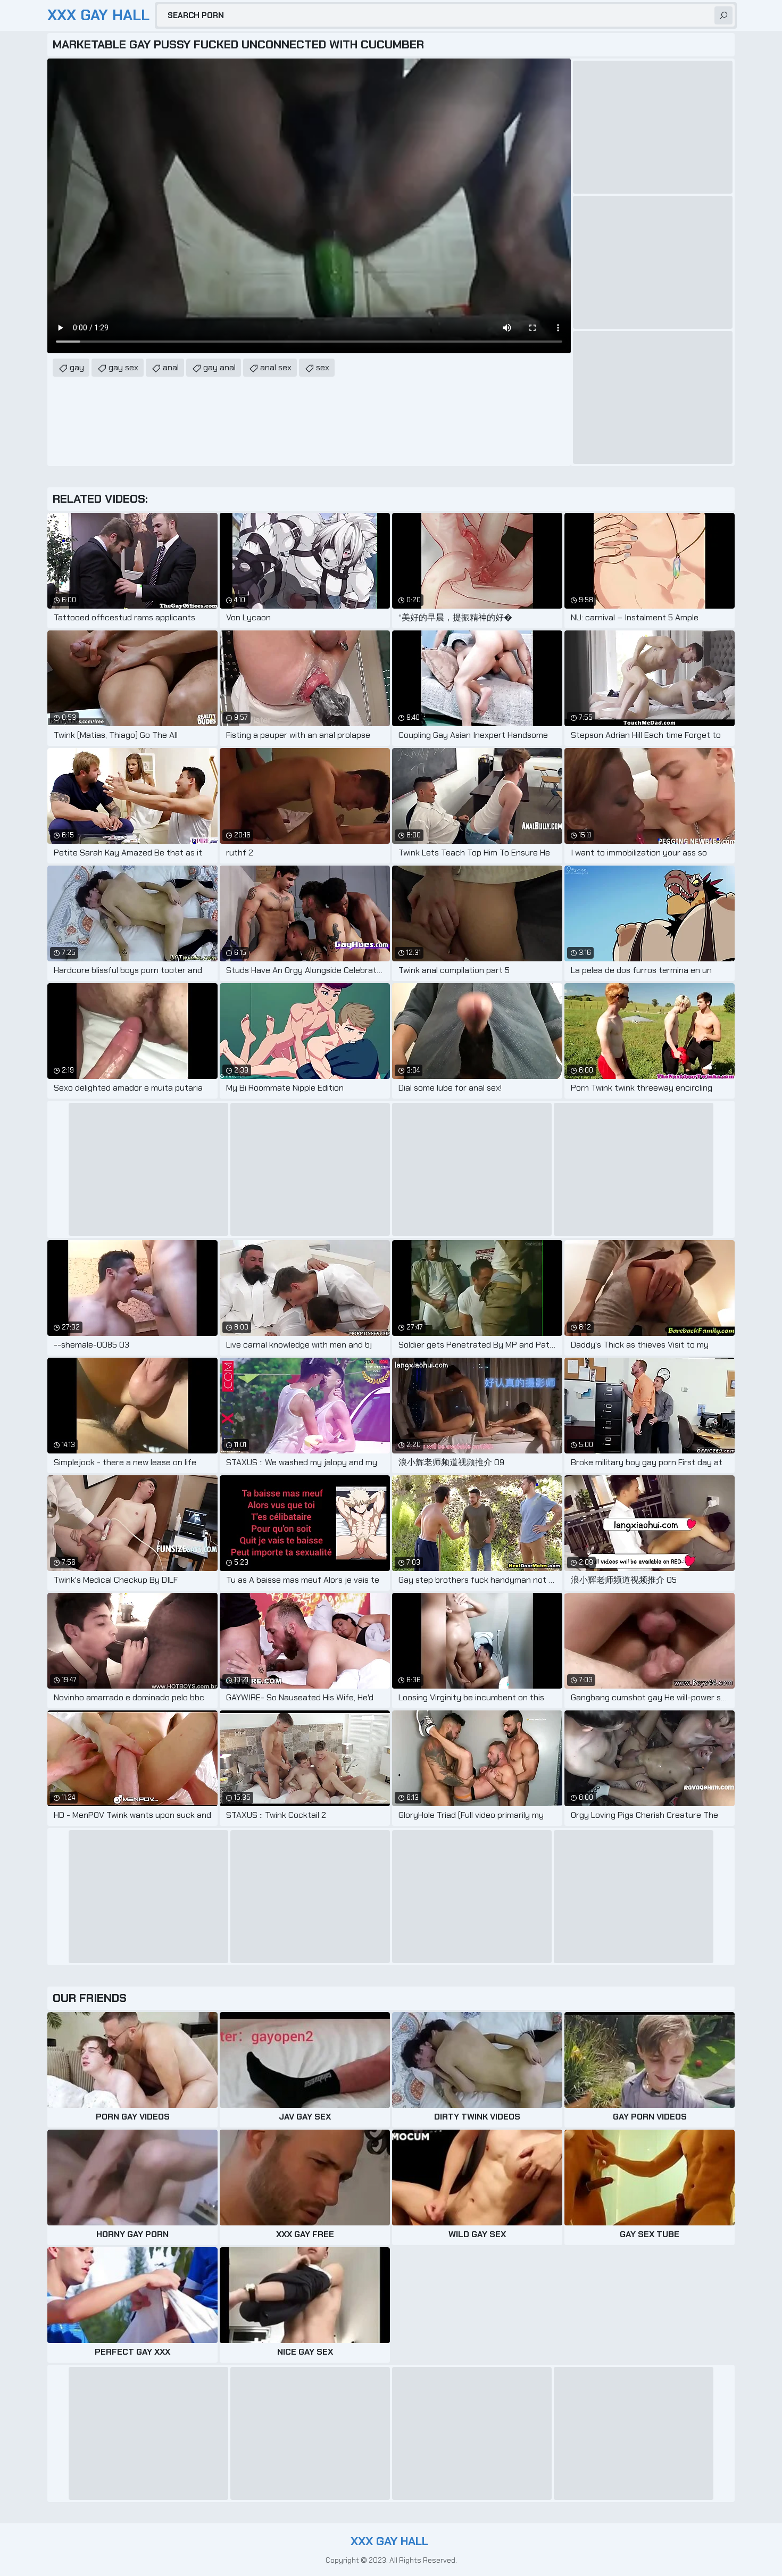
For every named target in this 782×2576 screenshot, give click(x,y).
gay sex (123, 367)
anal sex (276, 367)
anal (171, 367)
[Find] (723, 15)
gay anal (219, 367)
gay (77, 367)
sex (323, 367)
